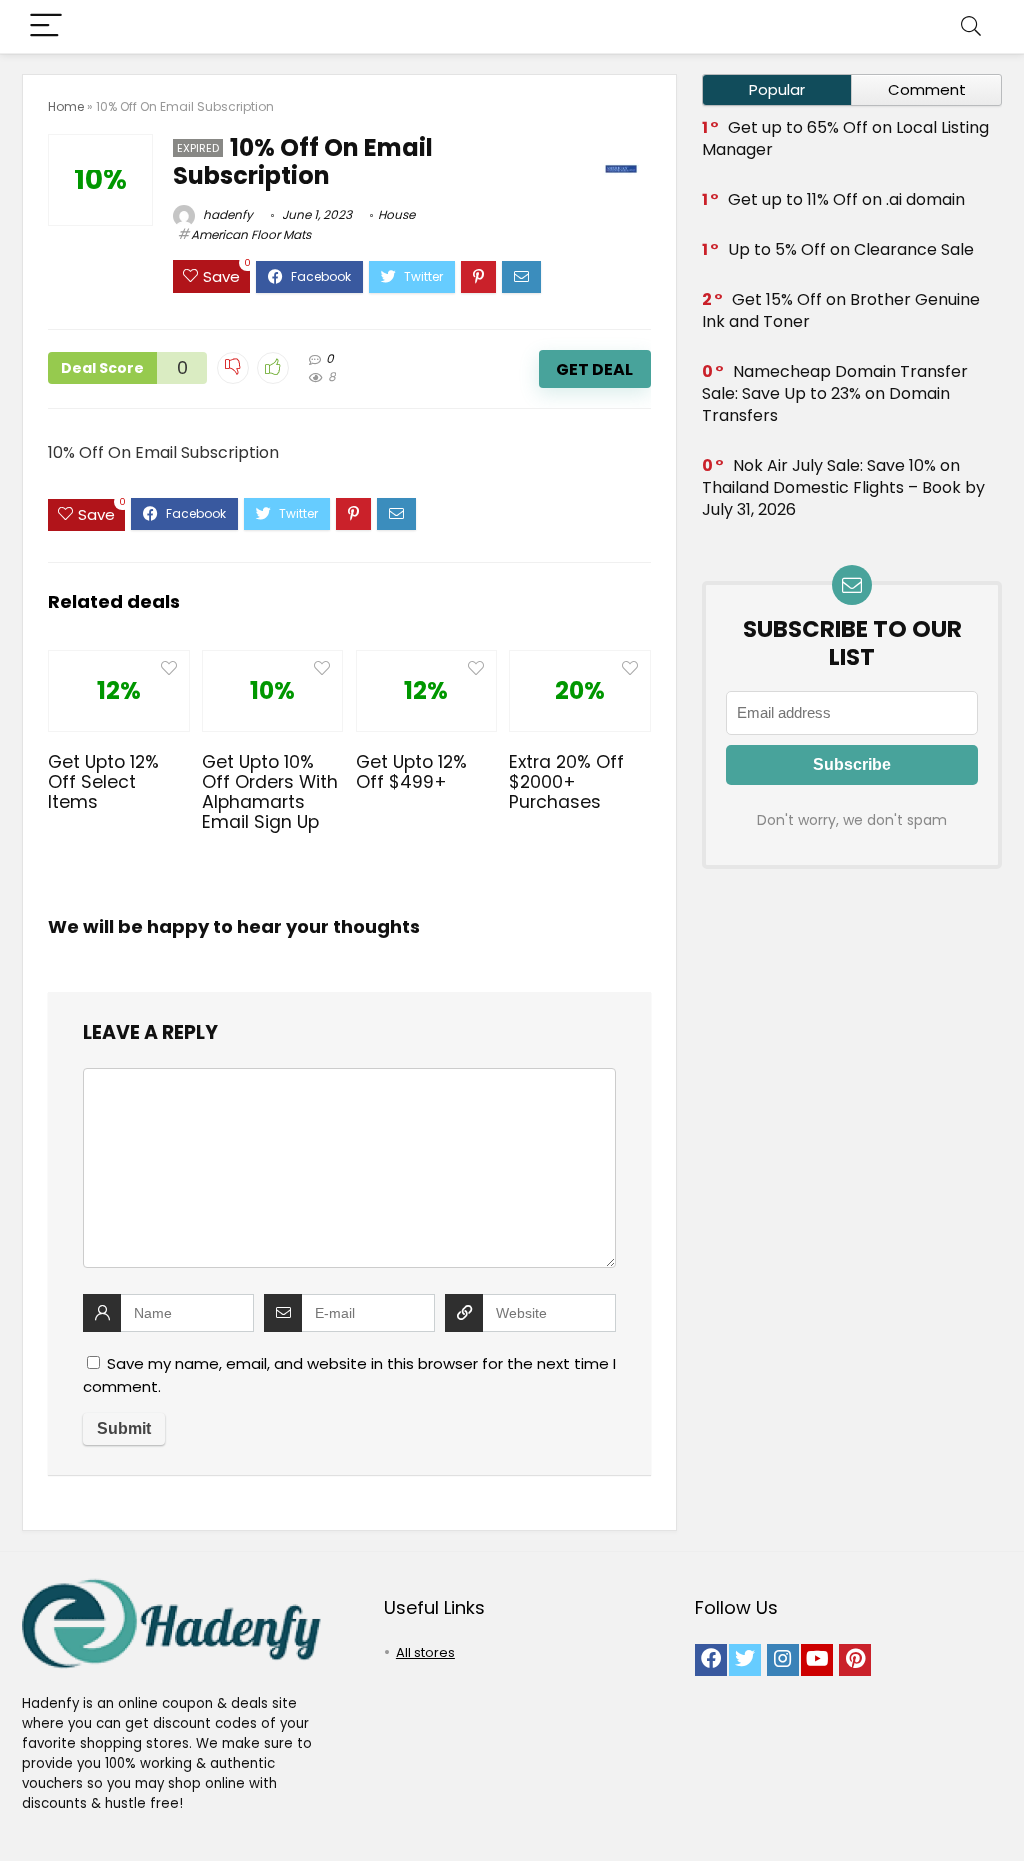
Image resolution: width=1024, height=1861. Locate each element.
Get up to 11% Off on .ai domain (846, 199)
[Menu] (46, 26)
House (396, 214)
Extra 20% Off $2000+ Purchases (566, 782)
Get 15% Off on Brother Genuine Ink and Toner (841, 310)
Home (66, 106)
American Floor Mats (251, 234)
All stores (425, 1652)
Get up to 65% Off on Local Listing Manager (845, 138)
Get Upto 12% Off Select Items (103, 782)
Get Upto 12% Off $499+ (411, 772)
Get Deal (594, 369)
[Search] (971, 26)
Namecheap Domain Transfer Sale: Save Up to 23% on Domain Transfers (835, 393)
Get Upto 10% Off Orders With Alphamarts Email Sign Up (270, 792)
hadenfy (226, 214)
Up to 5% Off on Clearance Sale (851, 249)
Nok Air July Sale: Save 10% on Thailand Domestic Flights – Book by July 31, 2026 (843, 487)
